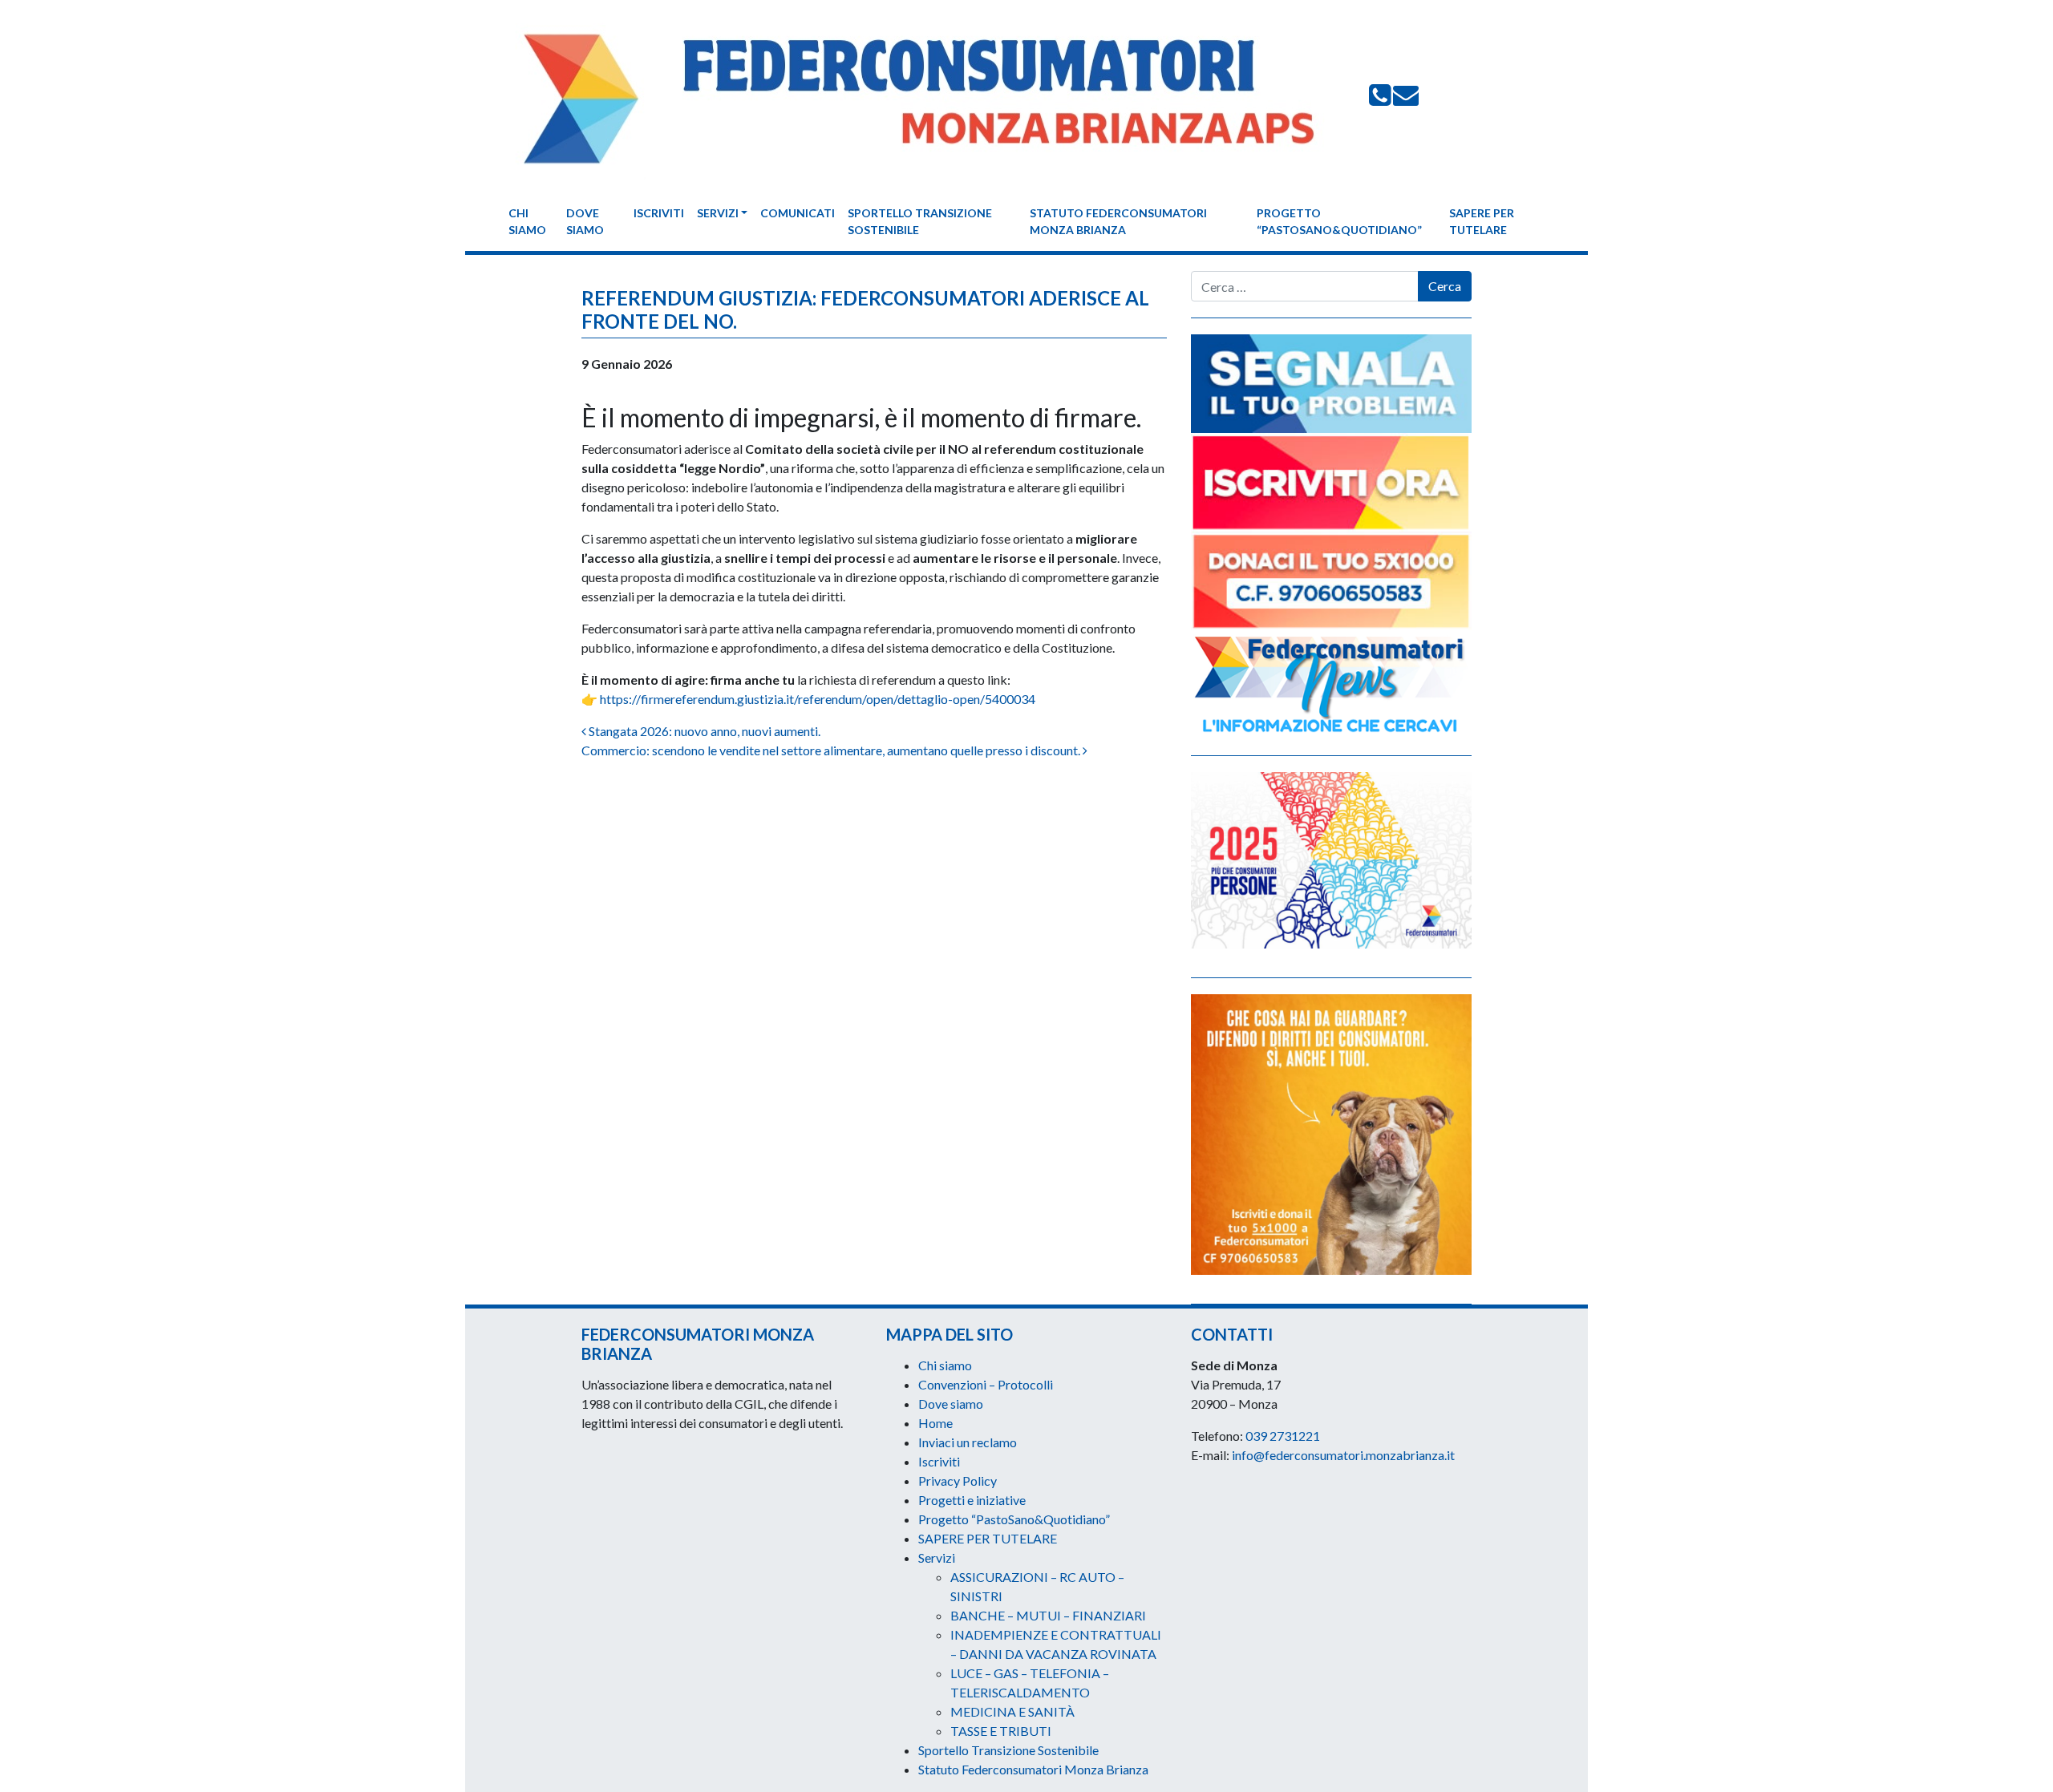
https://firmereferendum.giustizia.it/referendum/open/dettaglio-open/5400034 (818, 699)
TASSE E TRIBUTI (1001, 1731)
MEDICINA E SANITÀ (1012, 1711)
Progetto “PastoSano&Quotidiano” (1339, 221)
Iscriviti (659, 213)
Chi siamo (527, 221)
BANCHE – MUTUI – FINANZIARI (1048, 1615)
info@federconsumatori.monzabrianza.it (1343, 1455)
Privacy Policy (958, 1481)
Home (935, 1423)
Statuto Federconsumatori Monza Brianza (1118, 221)
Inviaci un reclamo (968, 1442)
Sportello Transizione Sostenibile (920, 221)
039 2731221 (1283, 1436)
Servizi (718, 213)
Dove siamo (585, 221)
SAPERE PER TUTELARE (1482, 221)
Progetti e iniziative (972, 1500)
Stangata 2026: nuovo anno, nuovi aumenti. (703, 731)
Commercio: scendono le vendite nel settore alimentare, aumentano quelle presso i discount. (832, 750)
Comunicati (798, 213)
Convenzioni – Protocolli (986, 1384)
